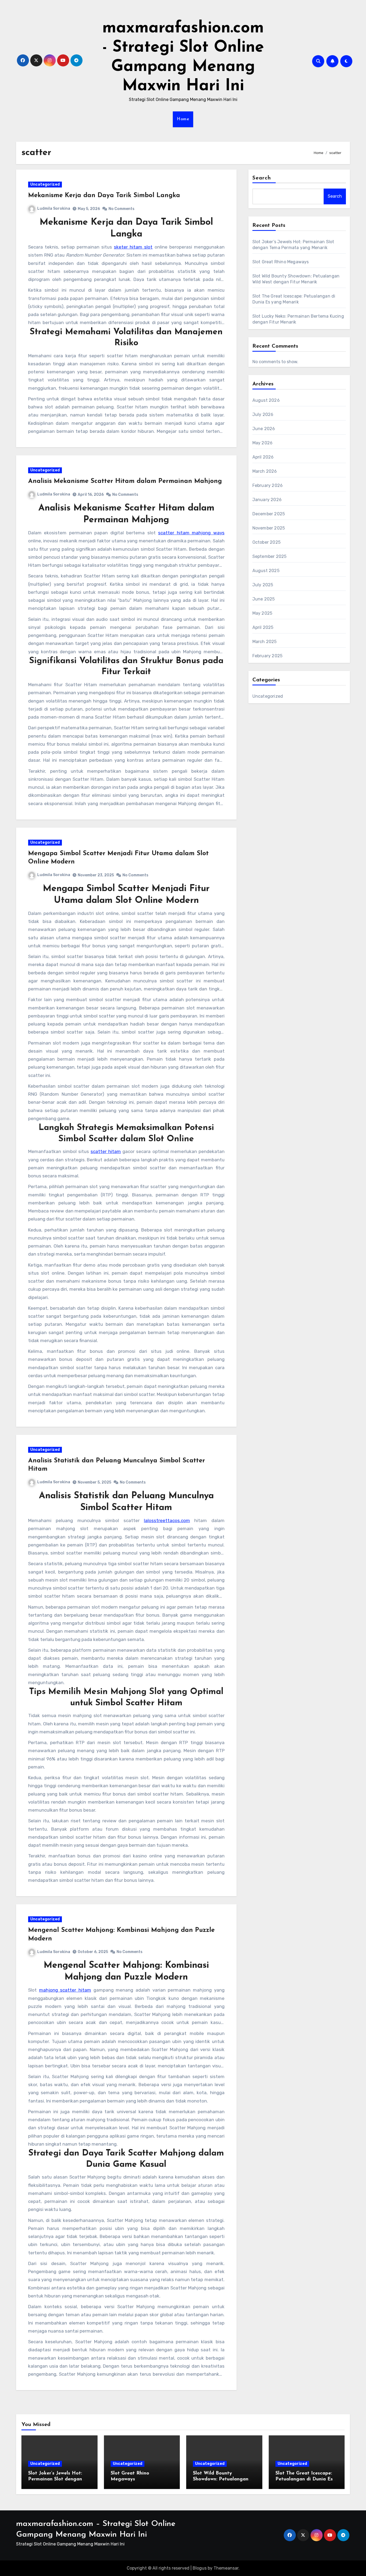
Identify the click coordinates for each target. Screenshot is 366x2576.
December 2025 (269, 514)
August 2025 (266, 571)
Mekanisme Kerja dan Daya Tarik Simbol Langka (104, 196)
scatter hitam (106, 1151)
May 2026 (263, 443)
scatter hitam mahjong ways (191, 533)
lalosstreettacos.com (167, 1520)
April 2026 (263, 457)
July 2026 (263, 414)
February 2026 (268, 485)
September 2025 (270, 556)
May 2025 (262, 613)
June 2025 (264, 599)
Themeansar (226, 2568)
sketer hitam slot (133, 247)
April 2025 (263, 627)
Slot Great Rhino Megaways (281, 262)
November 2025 (269, 528)
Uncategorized (45, 184)
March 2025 (265, 642)
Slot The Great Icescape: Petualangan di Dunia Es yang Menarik (304, 2479)
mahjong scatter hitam (65, 1990)
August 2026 (266, 400)
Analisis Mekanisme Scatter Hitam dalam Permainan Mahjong (125, 481)
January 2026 (267, 500)
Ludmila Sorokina (54, 209)
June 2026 (264, 429)
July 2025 (263, 585)
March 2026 (265, 471)
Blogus (200, 2568)
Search (262, 178)
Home (183, 119)
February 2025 (268, 656)
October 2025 (266, 542)
